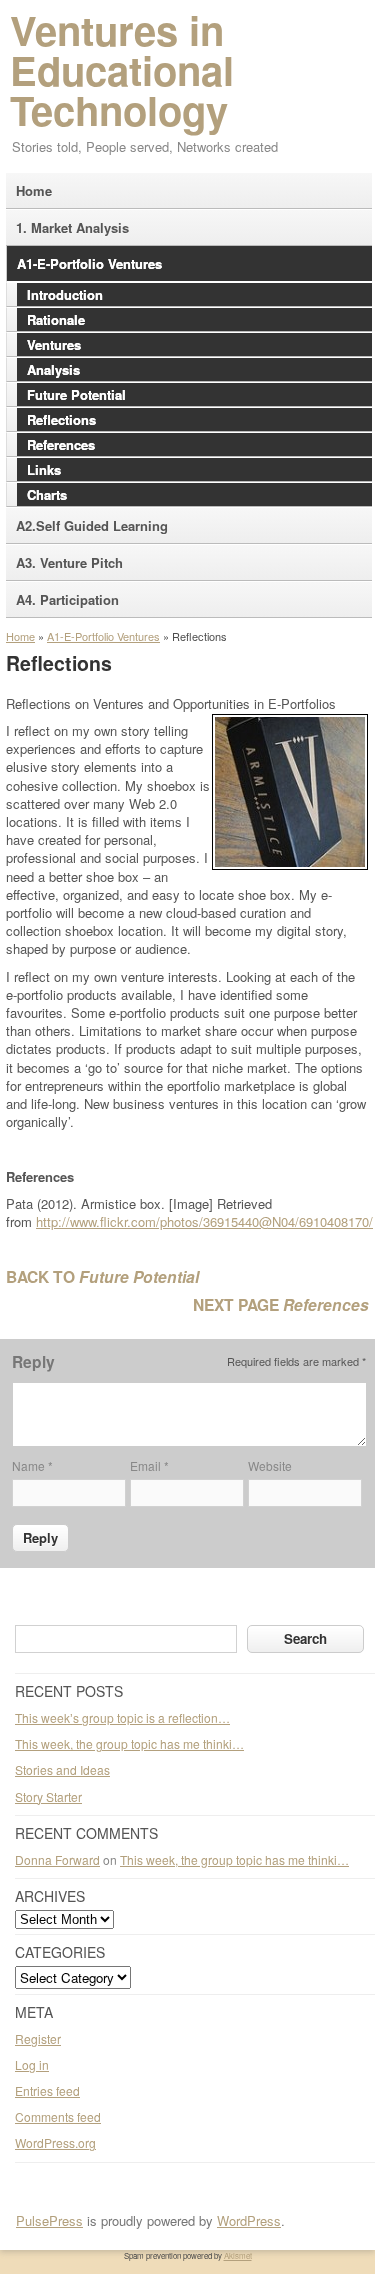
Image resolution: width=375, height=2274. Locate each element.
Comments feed (58, 2116)
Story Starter (48, 1796)
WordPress (249, 2220)
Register (38, 2038)
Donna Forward (57, 1859)
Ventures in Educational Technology (122, 69)
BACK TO (42, 1276)
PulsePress (49, 2220)
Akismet (238, 2255)
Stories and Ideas (62, 1769)
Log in (32, 2064)
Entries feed (47, 2090)
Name (32, 1465)
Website (270, 1465)
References (326, 1304)
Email (149, 1465)
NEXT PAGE (238, 1304)
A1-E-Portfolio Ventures (103, 636)
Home (20, 636)
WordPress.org (55, 2142)
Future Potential (139, 1276)
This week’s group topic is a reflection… (122, 1717)
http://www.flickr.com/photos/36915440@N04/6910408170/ (204, 1221)
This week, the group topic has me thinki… (129, 1743)
